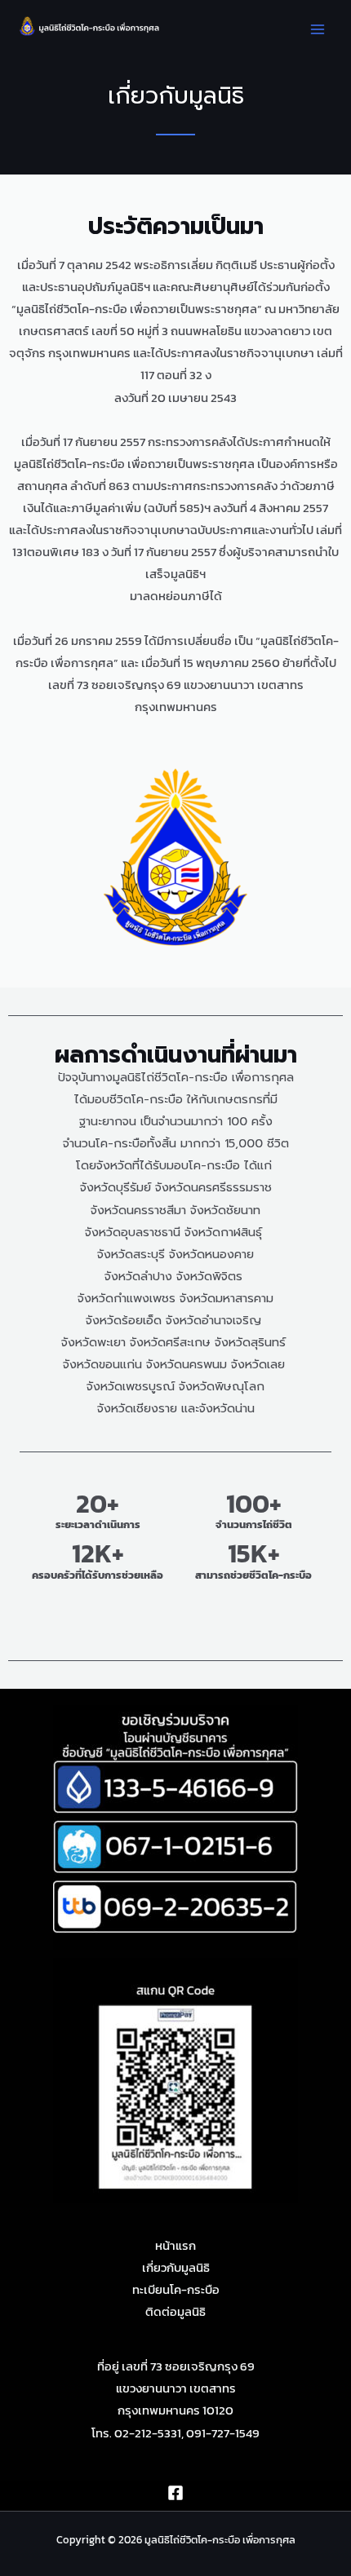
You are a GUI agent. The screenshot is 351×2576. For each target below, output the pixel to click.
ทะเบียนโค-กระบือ (176, 2290)
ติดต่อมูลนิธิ (175, 2312)
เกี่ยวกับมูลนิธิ (176, 2268)
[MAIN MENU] (318, 29)
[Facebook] (175, 2493)
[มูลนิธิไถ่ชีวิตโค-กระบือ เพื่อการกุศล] (90, 26)
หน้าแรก (175, 2246)
